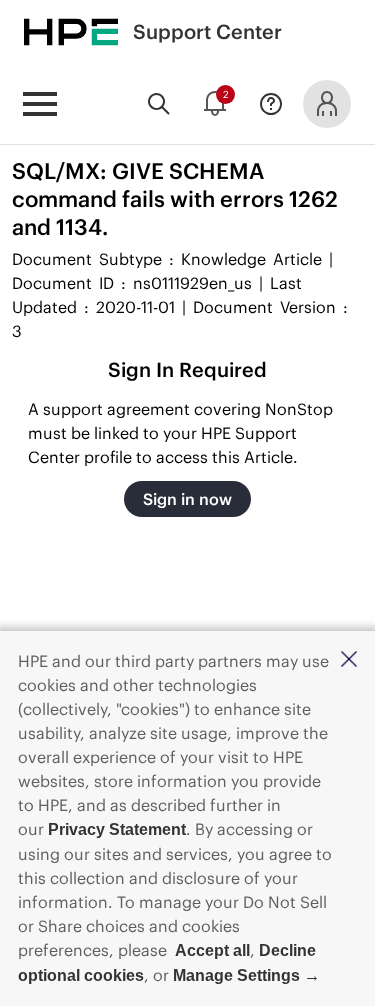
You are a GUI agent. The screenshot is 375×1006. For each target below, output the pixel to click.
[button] (349, 660)
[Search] (159, 104)
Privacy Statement (117, 829)
